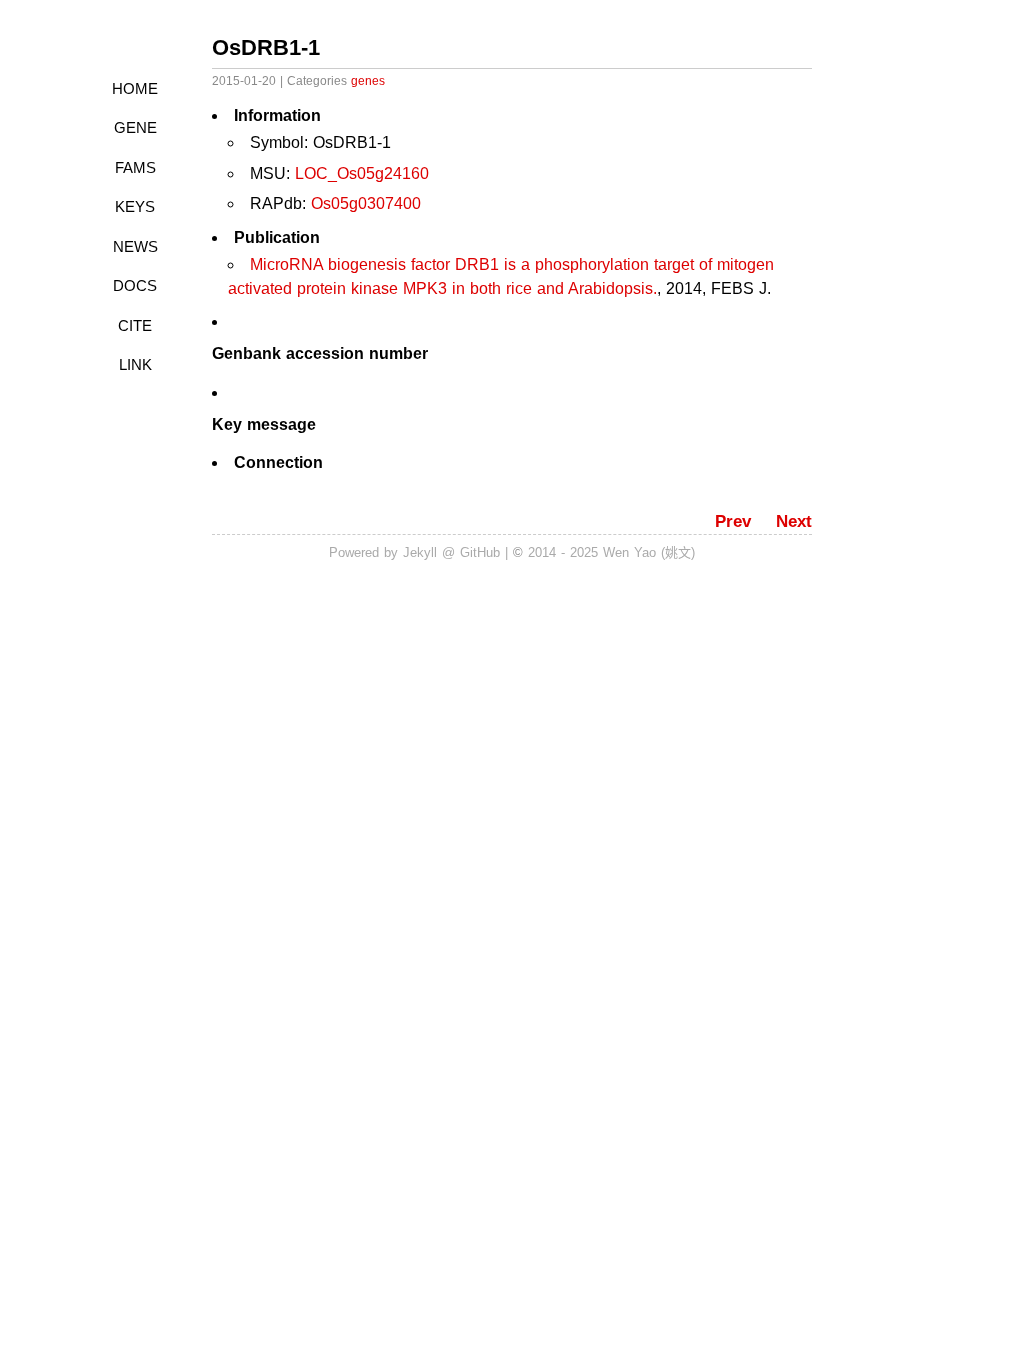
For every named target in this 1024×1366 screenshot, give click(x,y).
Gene (135, 127)
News (135, 246)
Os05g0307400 (366, 203)
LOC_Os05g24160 (362, 173)
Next (794, 521)
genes (368, 81)
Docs (135, 285)
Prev (733, 521)
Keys (135, 206)
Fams (135, 167)
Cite (135, 325)
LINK (135, 364)
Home (135, 88)
